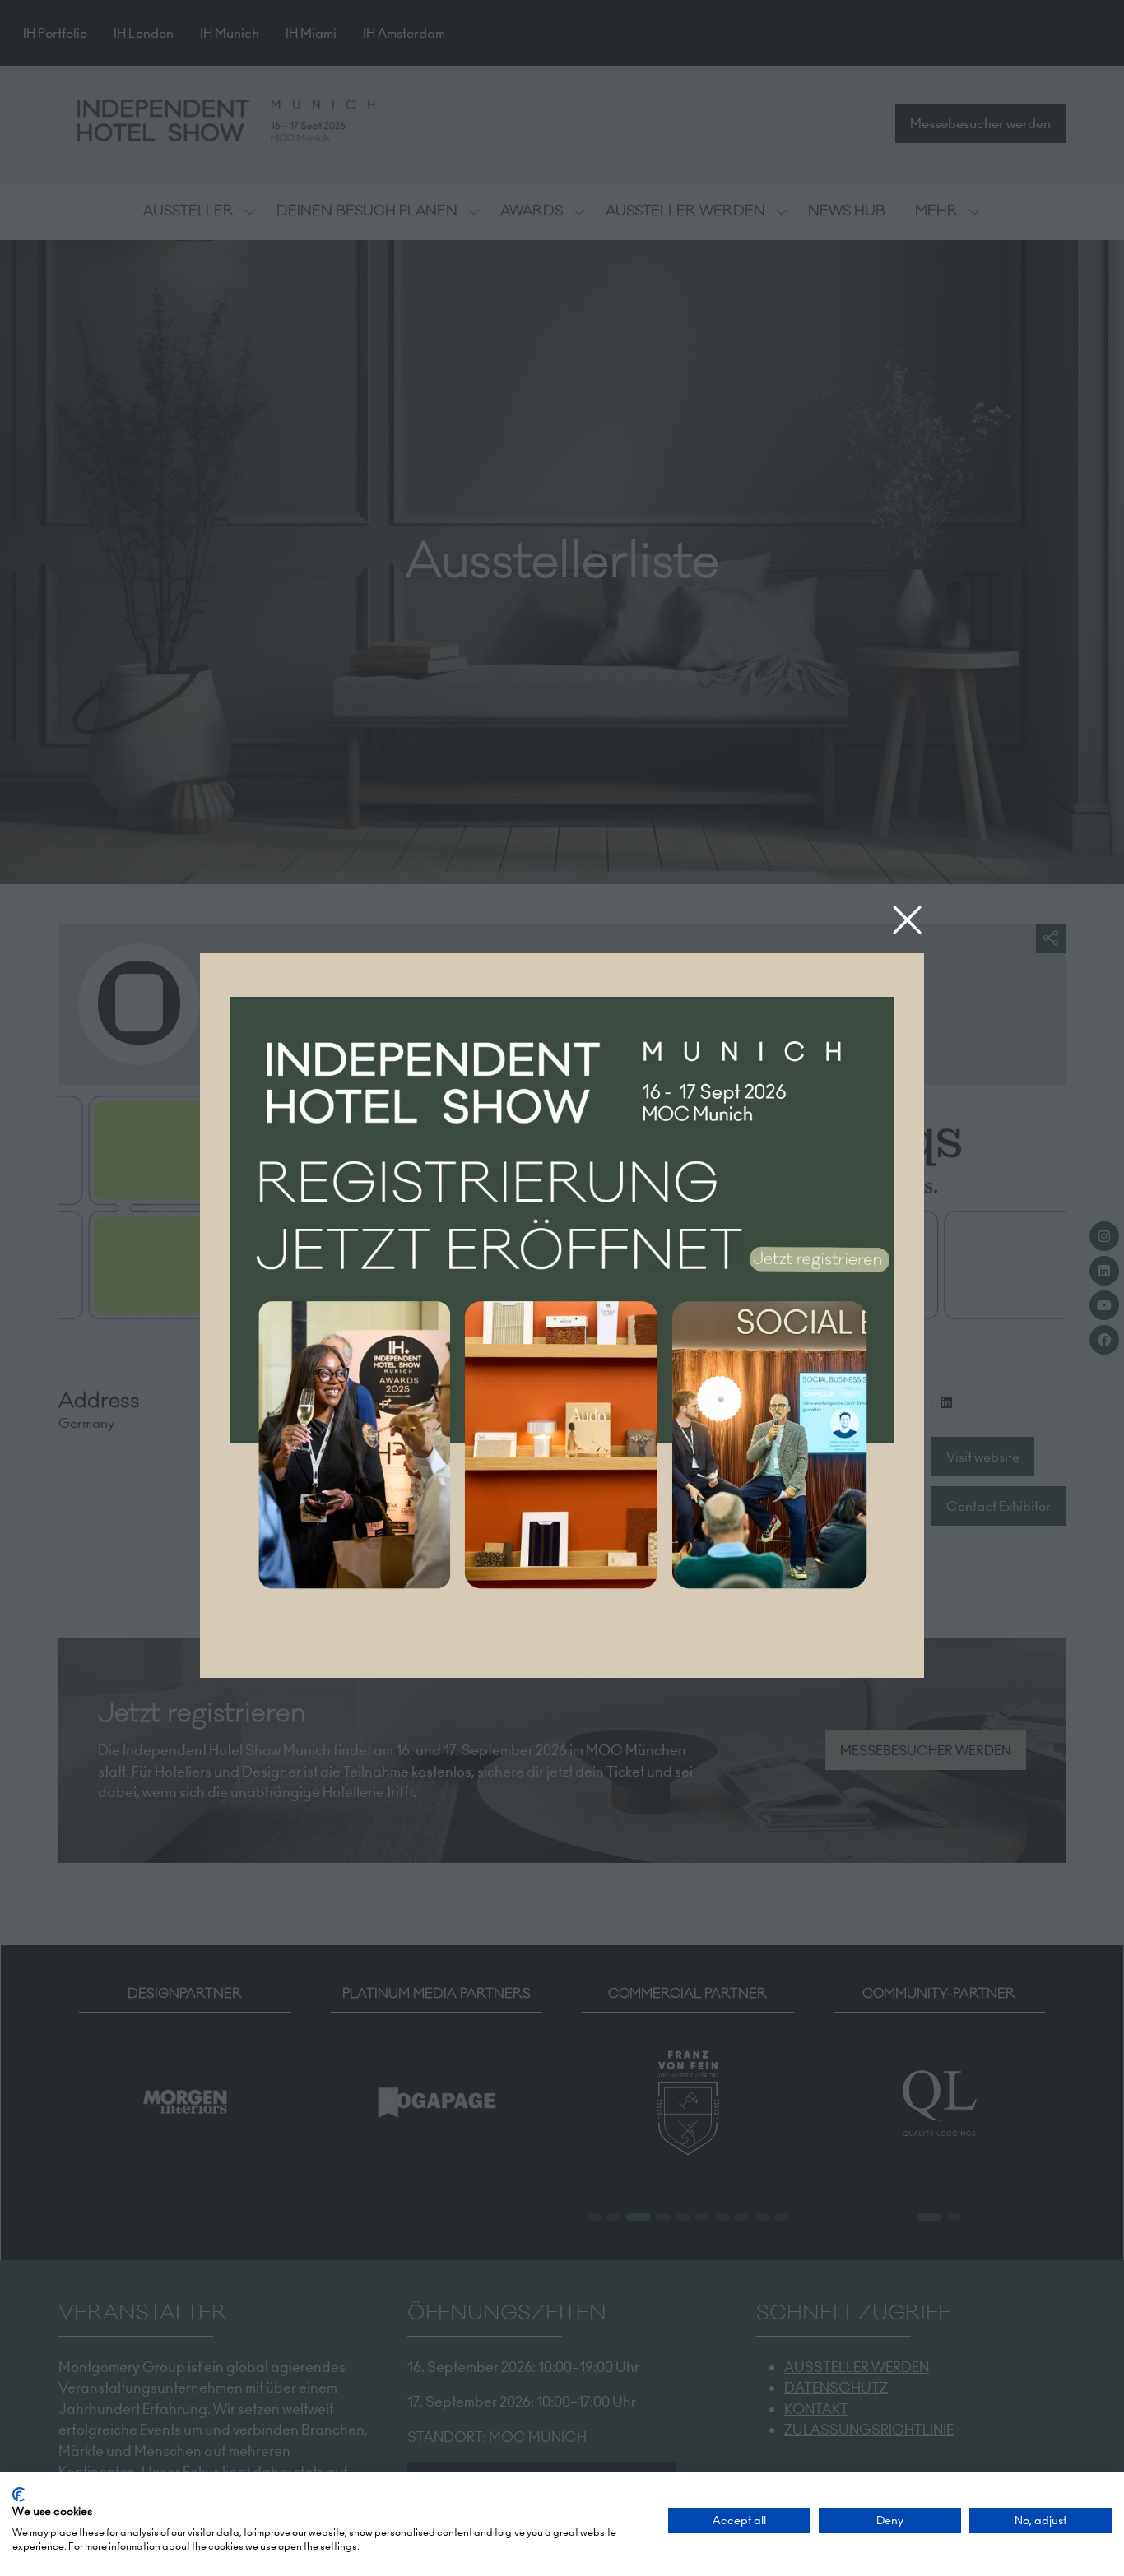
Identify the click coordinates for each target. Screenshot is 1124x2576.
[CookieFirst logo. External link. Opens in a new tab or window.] (19, 2495)
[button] (907, 921)
